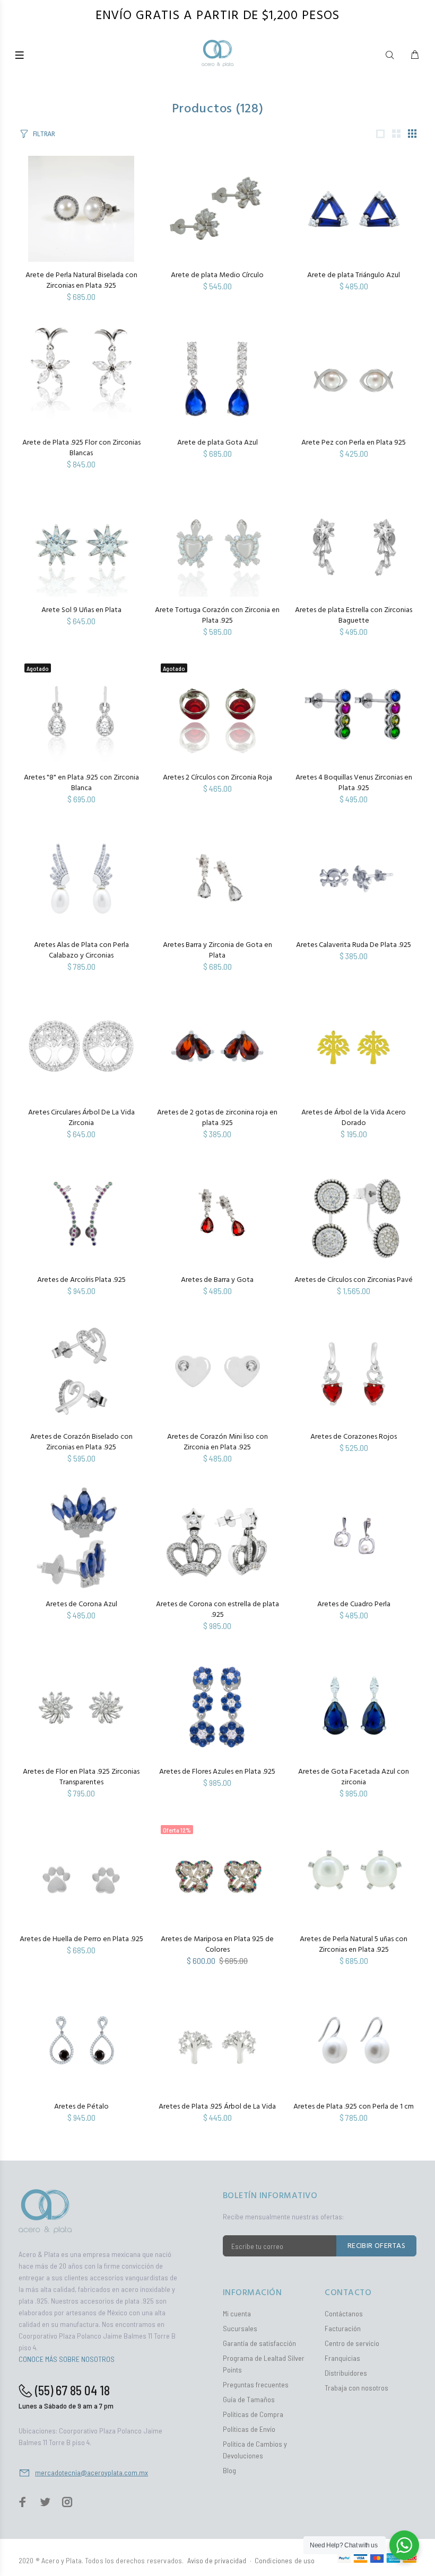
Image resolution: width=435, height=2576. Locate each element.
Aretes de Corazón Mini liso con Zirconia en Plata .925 (217, 1442)
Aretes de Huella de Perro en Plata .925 (81, 1939)
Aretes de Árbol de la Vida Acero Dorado (354, 1118)
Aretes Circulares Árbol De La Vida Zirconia (81, 1118)
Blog (229, 2470)
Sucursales (240, 2328)
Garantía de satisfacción (259, 2343)
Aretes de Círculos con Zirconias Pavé (354, 1280)
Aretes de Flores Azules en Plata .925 (217, 1772)
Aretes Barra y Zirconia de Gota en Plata (217, 950)
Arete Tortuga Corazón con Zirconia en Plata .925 (217, 616)
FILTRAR (44, 134)
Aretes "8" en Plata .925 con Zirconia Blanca (81, 783)
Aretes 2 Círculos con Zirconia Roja (217, 778)
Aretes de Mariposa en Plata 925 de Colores (217, 1945)
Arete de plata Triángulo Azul (354, 275)
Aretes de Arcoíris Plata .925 (81, 1280)
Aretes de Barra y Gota (217, 1280)
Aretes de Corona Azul (81, 1604)
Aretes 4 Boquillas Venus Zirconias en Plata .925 (354, 783)
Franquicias (342, 2358)
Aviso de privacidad (217, 2560)
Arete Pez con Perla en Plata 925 (354, 443)
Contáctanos (344, 2313)
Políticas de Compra (253, 2414)
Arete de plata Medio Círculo (217, 275)
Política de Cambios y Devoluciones (255, 2450)
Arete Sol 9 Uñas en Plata (81, 610)
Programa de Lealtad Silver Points (264, 2364)
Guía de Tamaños (249, 2399)
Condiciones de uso (285, 2560)
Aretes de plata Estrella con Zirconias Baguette (354, 616)
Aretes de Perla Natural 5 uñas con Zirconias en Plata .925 (354, 1945)
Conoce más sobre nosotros (67, 2359)
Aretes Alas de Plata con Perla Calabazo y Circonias (81, 950)
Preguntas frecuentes (256, 2384)
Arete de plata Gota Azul (217, 443)
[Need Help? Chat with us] (404, 2545)
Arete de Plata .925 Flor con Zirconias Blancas (81, 448)
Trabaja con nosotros (356, 2388)
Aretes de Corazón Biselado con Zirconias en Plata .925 (81, 1442)
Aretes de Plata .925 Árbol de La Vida (217, 2107)
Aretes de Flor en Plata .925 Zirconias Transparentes (81, 1777)
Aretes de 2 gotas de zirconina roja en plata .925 (217, 1118)
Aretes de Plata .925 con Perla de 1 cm (354, 2107)
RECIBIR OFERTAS (376, 2246)
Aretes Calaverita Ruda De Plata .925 (354, 945)
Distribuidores (346, 2373)
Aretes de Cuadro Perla (354, 1604)
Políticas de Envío (249, 2429)
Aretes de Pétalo (81, 2107)
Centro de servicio (352, 2343)
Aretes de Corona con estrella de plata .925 (217, 1610)
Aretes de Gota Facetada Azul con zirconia (354, 1777)
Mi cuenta (237, 2313)
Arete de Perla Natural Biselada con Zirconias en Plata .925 (81, 281)
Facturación (343, 2328)
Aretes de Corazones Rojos (354, 1437)
